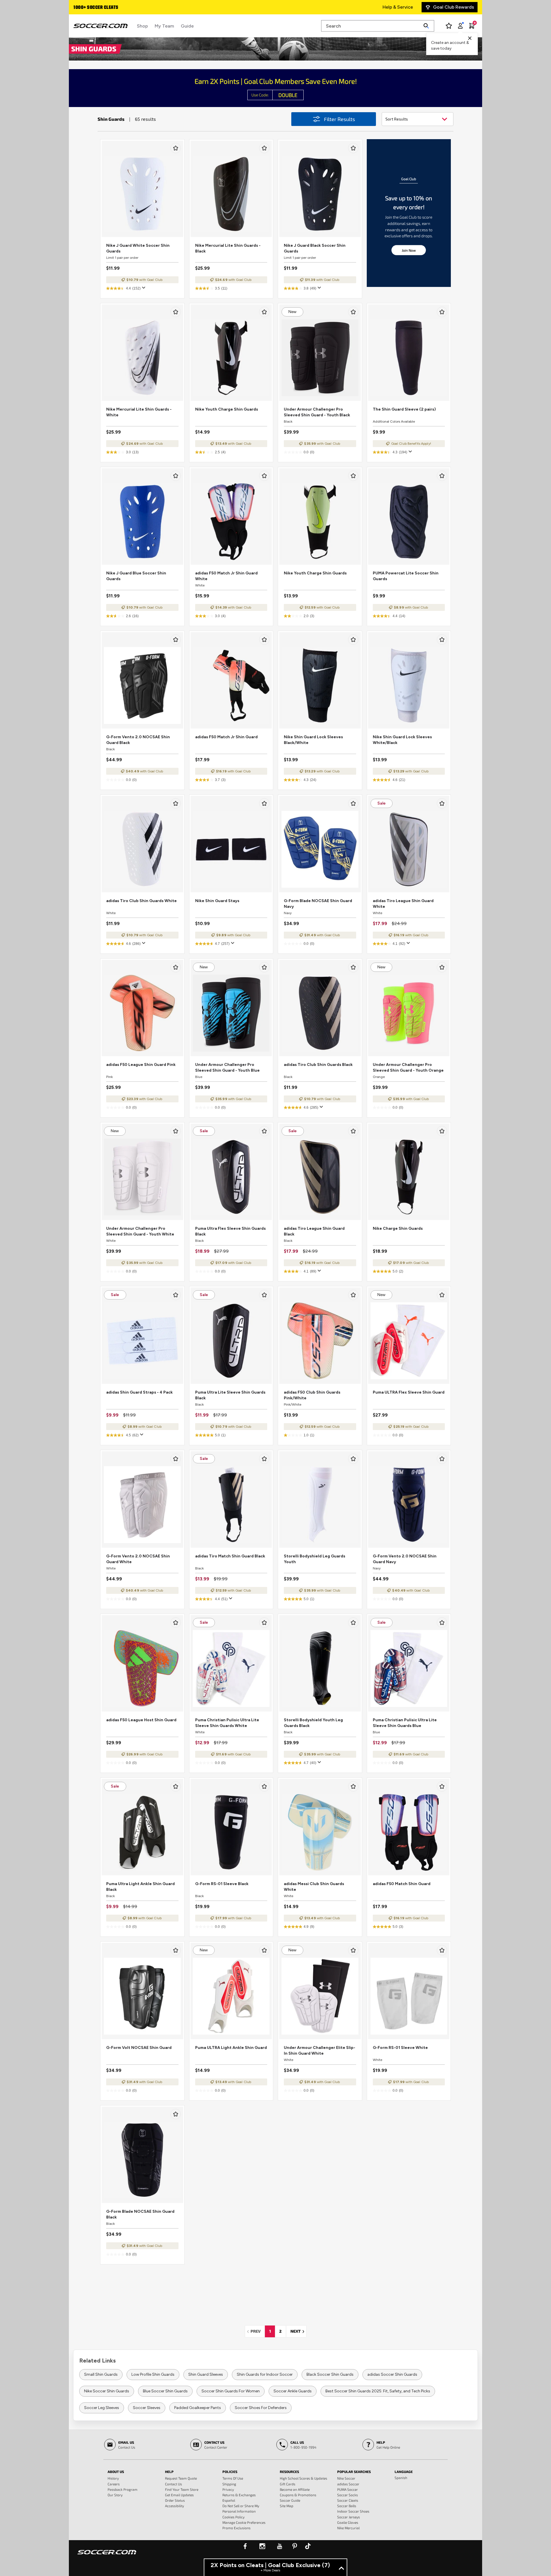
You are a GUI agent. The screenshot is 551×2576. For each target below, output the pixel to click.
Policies (230, 2472)
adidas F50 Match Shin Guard (402, 1884)
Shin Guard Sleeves (206, 2374)
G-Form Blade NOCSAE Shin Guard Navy (318, 904)
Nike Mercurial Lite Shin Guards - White (139, 412)
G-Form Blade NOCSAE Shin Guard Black (140, 2214)
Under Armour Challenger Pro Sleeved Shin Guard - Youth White (140, 1231)
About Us (116, 2472)
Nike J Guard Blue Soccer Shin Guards (136, 576)
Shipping (229, 2484)
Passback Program (123, 2489)
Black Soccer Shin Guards (330, 2374)
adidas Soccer (348, 2484)
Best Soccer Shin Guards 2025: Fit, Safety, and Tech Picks (378, 2391)
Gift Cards (288, 2484)
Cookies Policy (233, 2517)
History (113, 2478)
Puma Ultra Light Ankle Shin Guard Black (140, 1887)
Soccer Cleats (348, 2500)
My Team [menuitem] (164, 26)
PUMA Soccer (348, 2489)
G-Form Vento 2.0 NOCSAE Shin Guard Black (138, 740)
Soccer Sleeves (147, 2408)
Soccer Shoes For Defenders (261, 2408)
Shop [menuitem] (142, 26)
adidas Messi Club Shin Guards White (314, 1887)
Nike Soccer (346, 2478)
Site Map (287, 2506)
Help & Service (398, 7)
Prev (257, 2331)
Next (298, 2331)
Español (229, 2500)
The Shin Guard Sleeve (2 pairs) (404, 409)
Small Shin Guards (101, 2374)
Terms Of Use (233, 2478)
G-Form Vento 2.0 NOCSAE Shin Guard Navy (405, 1559)
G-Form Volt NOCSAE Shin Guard (139, 2048)
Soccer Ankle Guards (293, 2391)
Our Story (115, 2495)
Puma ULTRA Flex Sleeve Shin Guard (409, 1392)
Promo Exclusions (236, 2528)
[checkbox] (176, 148)
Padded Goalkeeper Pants (198, 2408)
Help (169, 2472)
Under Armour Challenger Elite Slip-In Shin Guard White (320, 2050)
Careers (114, 2484)
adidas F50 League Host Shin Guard (141, 1720)
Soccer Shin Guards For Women (231, 2391)
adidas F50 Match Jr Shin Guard (226, 737)
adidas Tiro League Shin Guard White (403, 904)
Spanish (401, 2478)
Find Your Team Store (182, 2489)
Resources (289, 2472)
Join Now (409, 250)
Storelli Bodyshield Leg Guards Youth (315, 1559)
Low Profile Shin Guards (153, 2374)
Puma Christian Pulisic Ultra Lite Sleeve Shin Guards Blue (405, 1723)
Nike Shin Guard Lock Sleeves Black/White (313, 740)
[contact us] (107, 2556)
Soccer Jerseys (349, 2517)
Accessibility (174, 2506)
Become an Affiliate (295, 2489)
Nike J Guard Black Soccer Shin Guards (315, 248)
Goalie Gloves (348, 2522)
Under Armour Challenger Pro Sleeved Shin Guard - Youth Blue (227, 1067)
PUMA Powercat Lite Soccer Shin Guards (406, 576)
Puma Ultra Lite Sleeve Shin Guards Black (230, 1395)
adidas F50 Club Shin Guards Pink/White (312, 1395)
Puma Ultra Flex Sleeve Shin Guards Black (230, 1231)
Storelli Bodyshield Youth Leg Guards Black (313, 1723)
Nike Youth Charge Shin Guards (227, 409)
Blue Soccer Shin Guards (165, 2391)
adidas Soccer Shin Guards (392, 2374)
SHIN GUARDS (94, 48)
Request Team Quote (181, 2478)
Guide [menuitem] (187, 26)
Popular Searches (354, 2472)
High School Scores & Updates (303, 2478)
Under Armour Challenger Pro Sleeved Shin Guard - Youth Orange (408, 1067)
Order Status (175, 2500)
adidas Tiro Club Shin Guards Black (318, 1065)
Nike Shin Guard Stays (217, 901)
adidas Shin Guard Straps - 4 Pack (139, 1392)
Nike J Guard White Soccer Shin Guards (138, 248)
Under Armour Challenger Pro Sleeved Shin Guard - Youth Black (317, 412)
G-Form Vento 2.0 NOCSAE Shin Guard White (138, 1559)
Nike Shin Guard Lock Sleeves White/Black (402, 740)
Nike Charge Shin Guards (398, 1228)
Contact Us (173, 2484)
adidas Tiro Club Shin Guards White (141, 901)
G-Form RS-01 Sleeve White (400, 2048)
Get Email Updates (179, 2495)
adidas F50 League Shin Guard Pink (141, 1065)
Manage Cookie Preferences (244, 2522)
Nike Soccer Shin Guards (107, 2391)
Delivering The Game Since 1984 (107, 8)
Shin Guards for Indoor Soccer (265, 2374)
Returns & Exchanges (239, 2495)
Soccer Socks (348, 2495)
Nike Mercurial (348, 2528)
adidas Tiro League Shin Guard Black (314, 1231)
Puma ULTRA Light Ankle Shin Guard (231, 2048)
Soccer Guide (290, 2500)
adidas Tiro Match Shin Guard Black (230, 1556)
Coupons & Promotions (298, 2495)
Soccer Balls (347, 2506)
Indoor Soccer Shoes (353, 2511)
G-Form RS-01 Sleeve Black (222, 1884)
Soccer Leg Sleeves (102, 2408)
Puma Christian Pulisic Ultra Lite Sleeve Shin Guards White (227, 1723)
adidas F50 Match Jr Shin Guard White (226, 576)
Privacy (228, 2489)
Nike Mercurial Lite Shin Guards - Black (228, 248)
